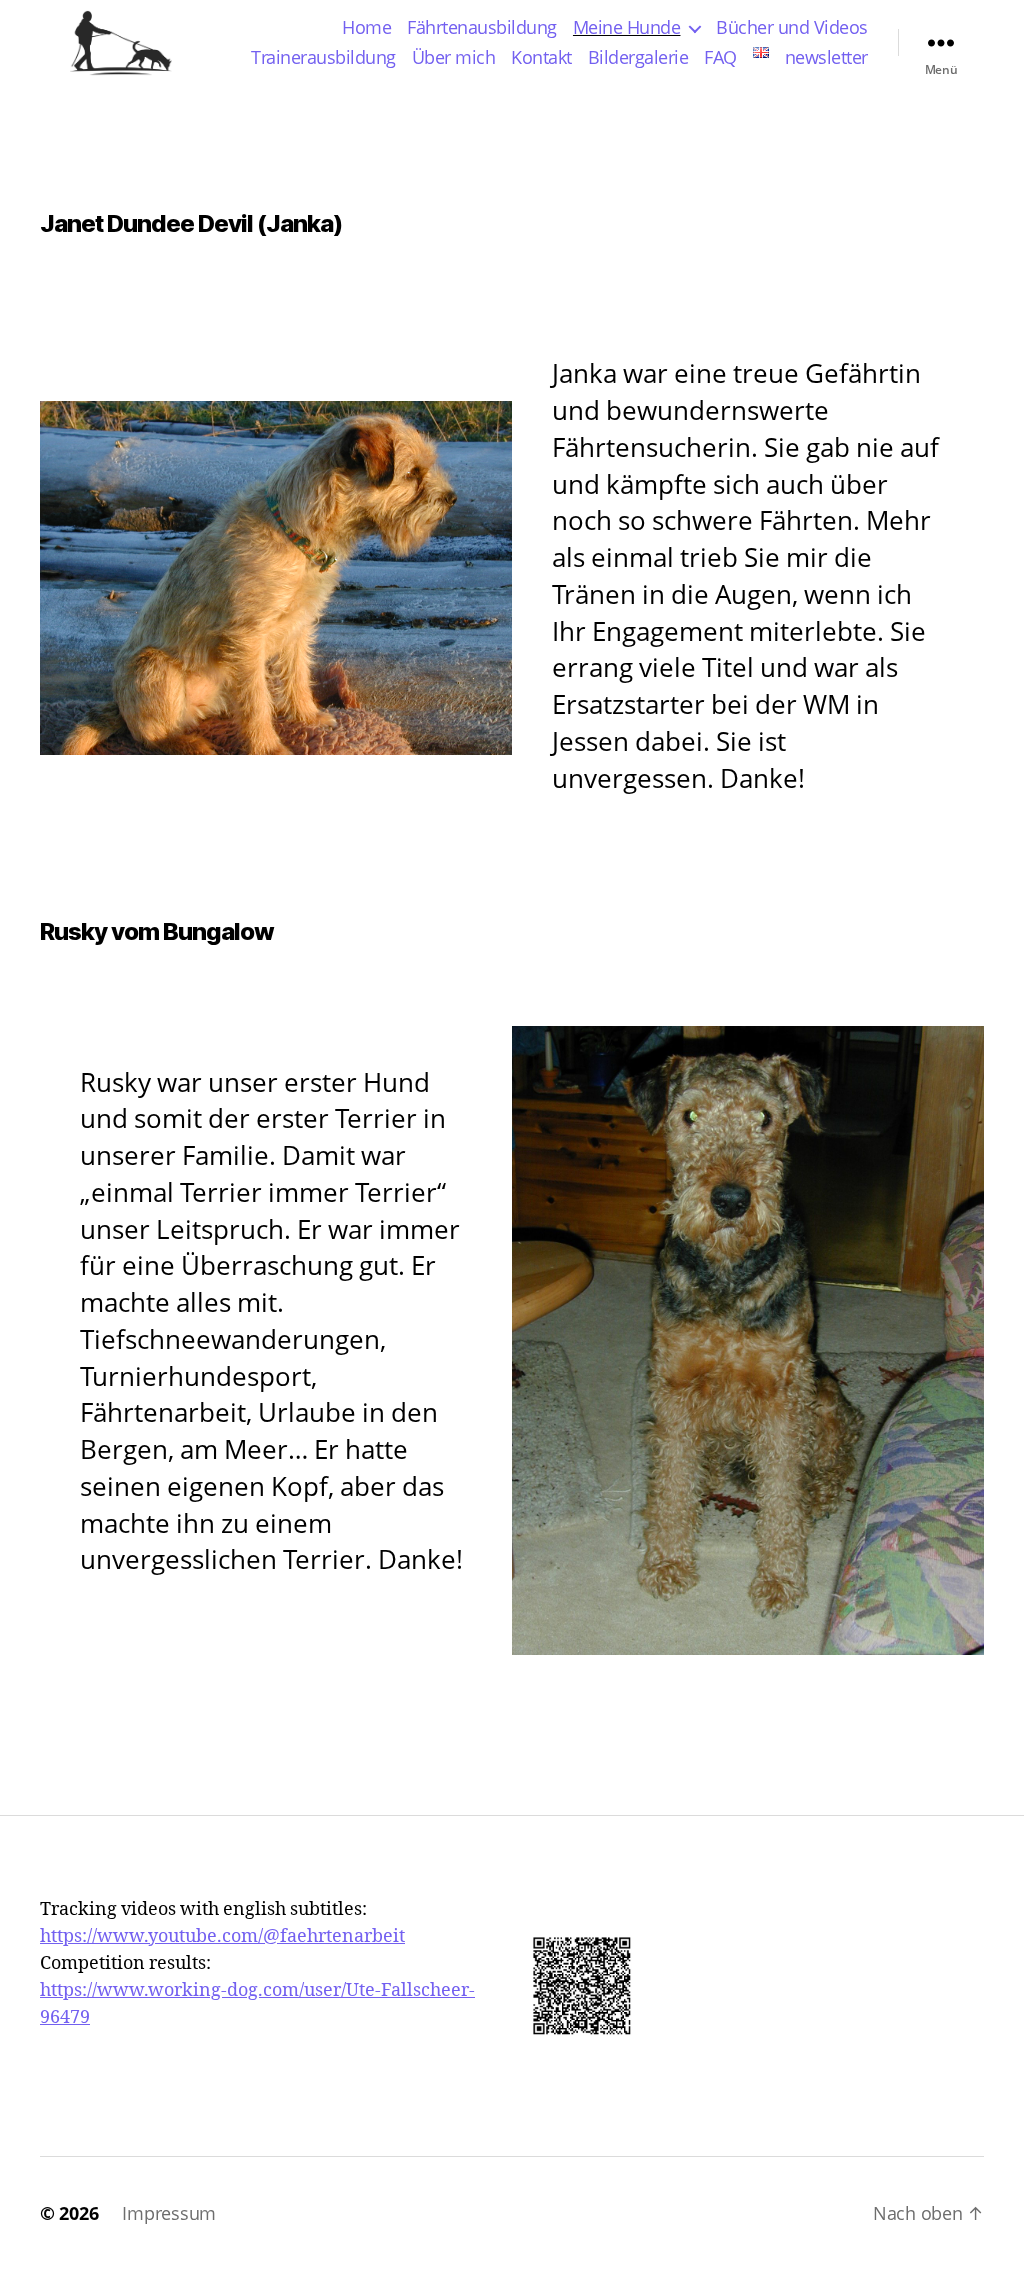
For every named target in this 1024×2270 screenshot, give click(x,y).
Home (366, 28)
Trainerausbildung (323, 58)
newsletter (826, 58)
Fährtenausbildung (482, 28)
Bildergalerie (638, 58)
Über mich (454, 58)
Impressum (169, 2213)
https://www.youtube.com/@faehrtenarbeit (222, 1936)
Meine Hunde (627, 28)
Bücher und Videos (792, 28)
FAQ (720, 58)
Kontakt (541, 58)
